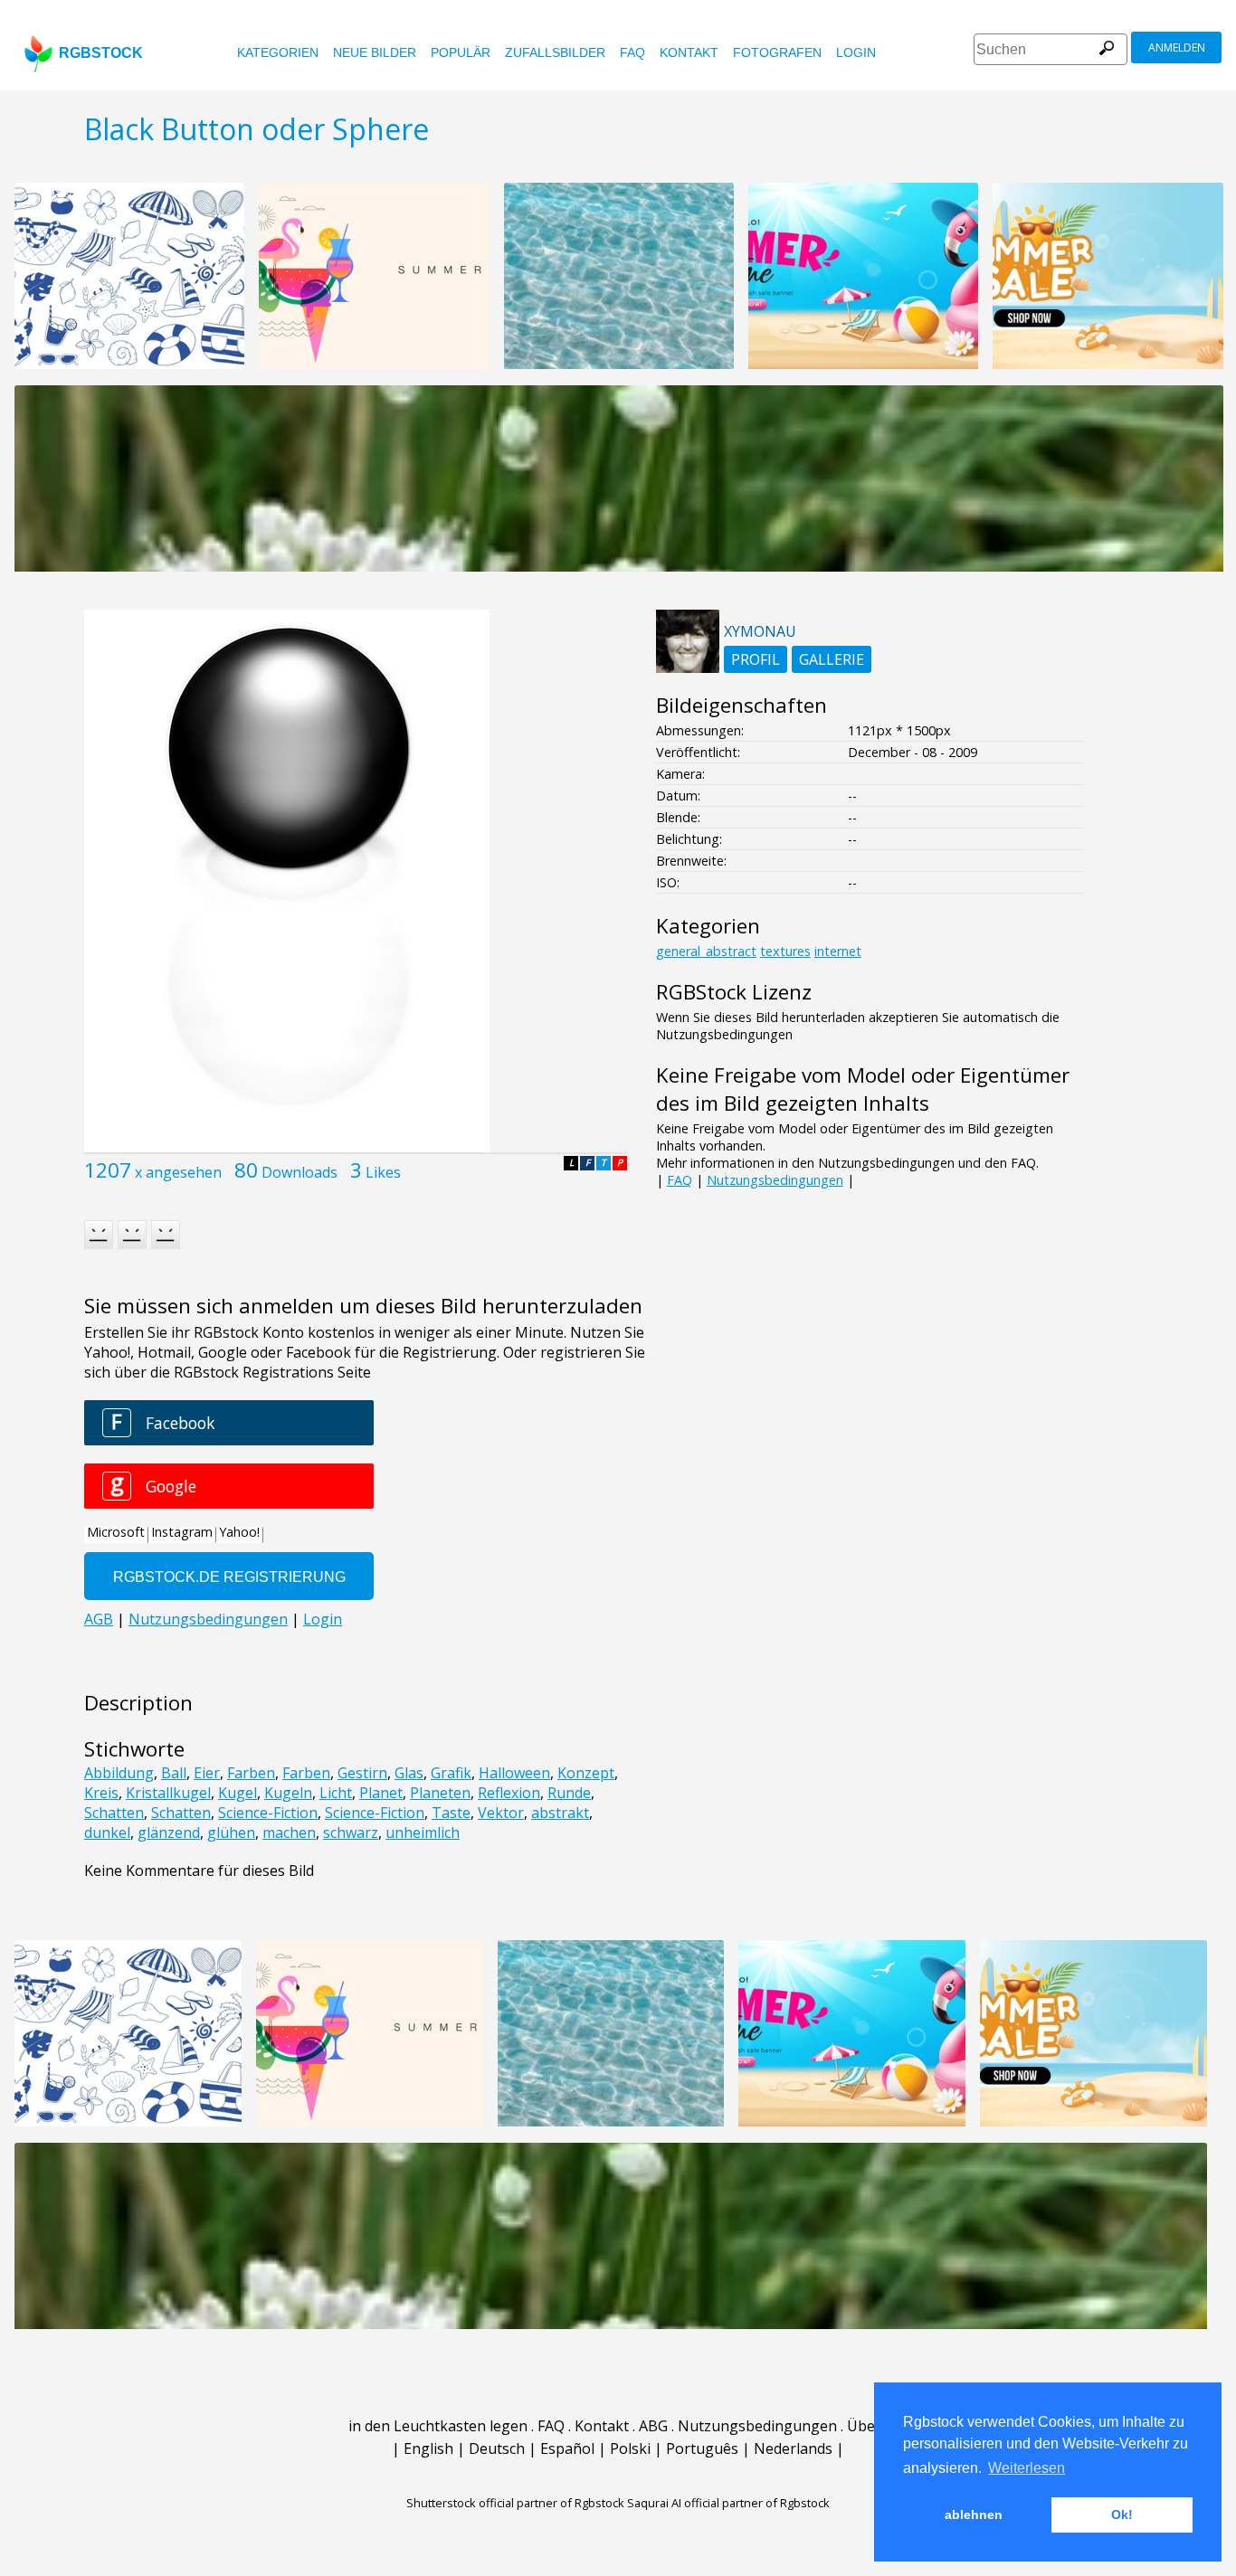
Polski (630, 2448)
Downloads (299, 1172)
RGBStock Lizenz (734, 992)
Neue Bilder (375, 52)
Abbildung (119, 1773)
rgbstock (101, 53)
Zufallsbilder (555, 52)
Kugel (238, 1793)
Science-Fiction (268, 1813)
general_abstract (706, 951)
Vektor (501, 1813)
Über (864, 2426)
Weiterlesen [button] (1027, 2468)
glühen (231, 1833)
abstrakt (560, 1813)
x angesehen (178, 1172)
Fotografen (777, 52)
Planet (381, 1793)
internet (838, 951)
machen (289, 1833)
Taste (451, 1813)
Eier (207, 1773)
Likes (383, 1172)
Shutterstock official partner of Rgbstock (515, 2503)
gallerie (832, 659)
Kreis (101, 1793)
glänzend (169, 1833)
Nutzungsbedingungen (775, 1180)
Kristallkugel (168, 1793)
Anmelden (1177, 47)
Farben (251, 1773)
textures (785, 951)
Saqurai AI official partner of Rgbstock (728, 2503)
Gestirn (362, 1773)
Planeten (440, 1793)
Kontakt (689, 52)
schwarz (351, 1833)
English (428, 2448)
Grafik (451, 1773)
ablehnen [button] (974, 2514)
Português (702, 2448)
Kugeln (288, 1793)
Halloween (514, 1773)
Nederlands (793, 2448)
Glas (409, 1773)
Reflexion (509, 1793)
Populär (461, 52)
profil (756, 659)
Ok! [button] (1122, 2514)
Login (856, 52)
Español (567, 2448)
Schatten (114, 1813)
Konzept (586, 1773)
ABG (653, 2426)
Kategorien (278, 52)
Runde (569, 1793)
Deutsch (497, 2448)
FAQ (632, 52)
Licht (336, 1793)
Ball (174, 1773)
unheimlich (423, 1833)
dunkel (107, 1833)
